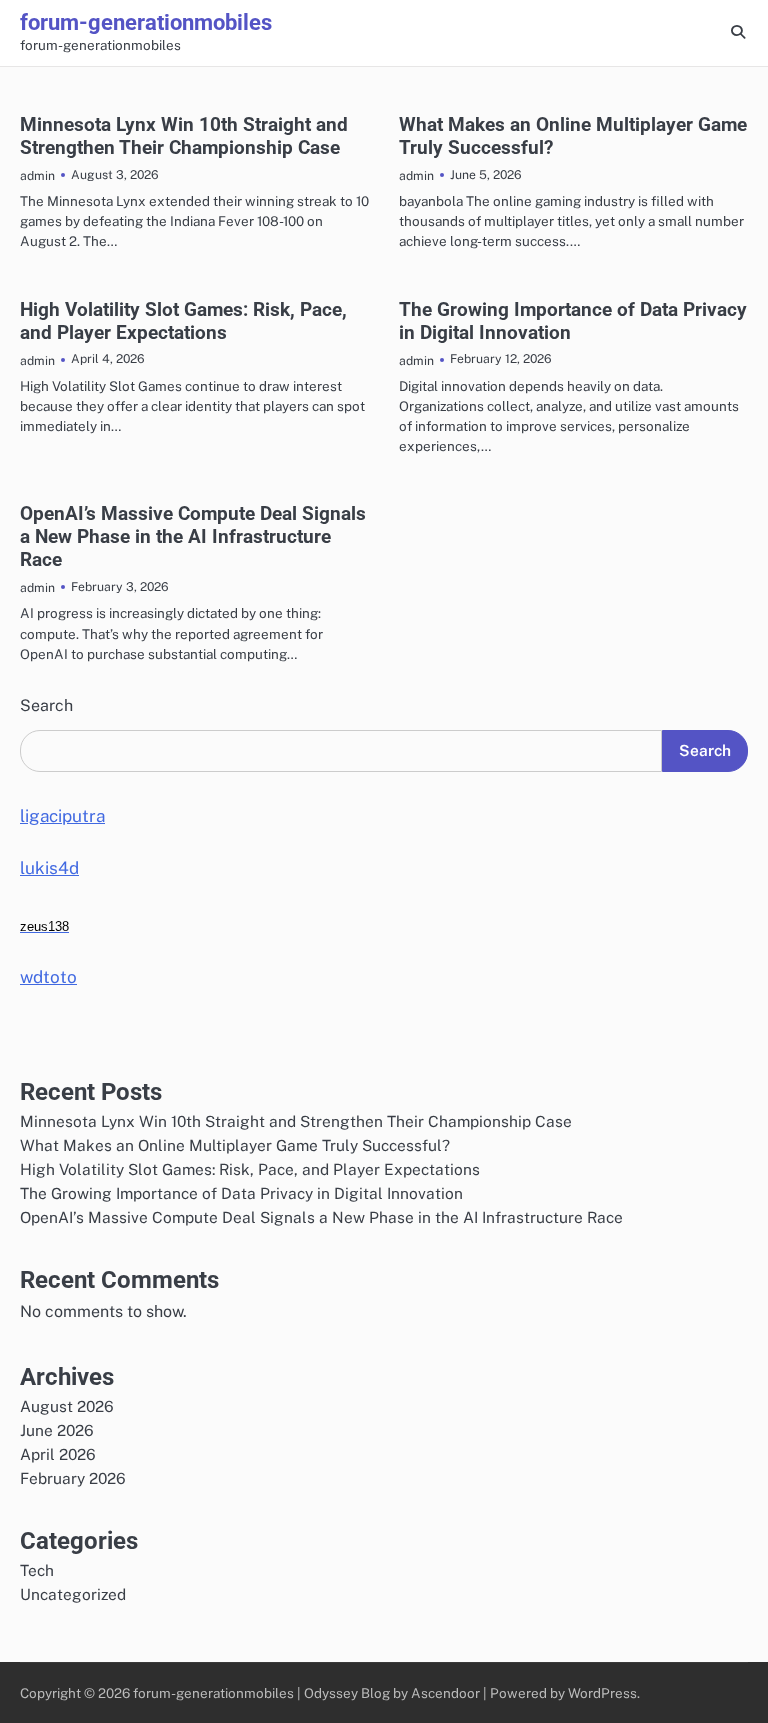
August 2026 (67, 1406)
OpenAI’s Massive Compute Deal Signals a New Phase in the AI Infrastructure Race (193, 536)
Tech (37, 1570)
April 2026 (58, 1454)
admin (37, 175)
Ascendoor (445, 1693)
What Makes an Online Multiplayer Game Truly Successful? (235, 1145)
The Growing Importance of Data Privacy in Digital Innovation (241, 1193)
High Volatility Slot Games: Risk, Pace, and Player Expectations (183, 321)
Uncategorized (73, 1594)
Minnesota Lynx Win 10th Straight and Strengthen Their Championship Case (184, 136)
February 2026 (73, 1478)
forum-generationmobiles (146, 22)
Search (46, 705)
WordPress (602, 1693)
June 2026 (57, 1430)
